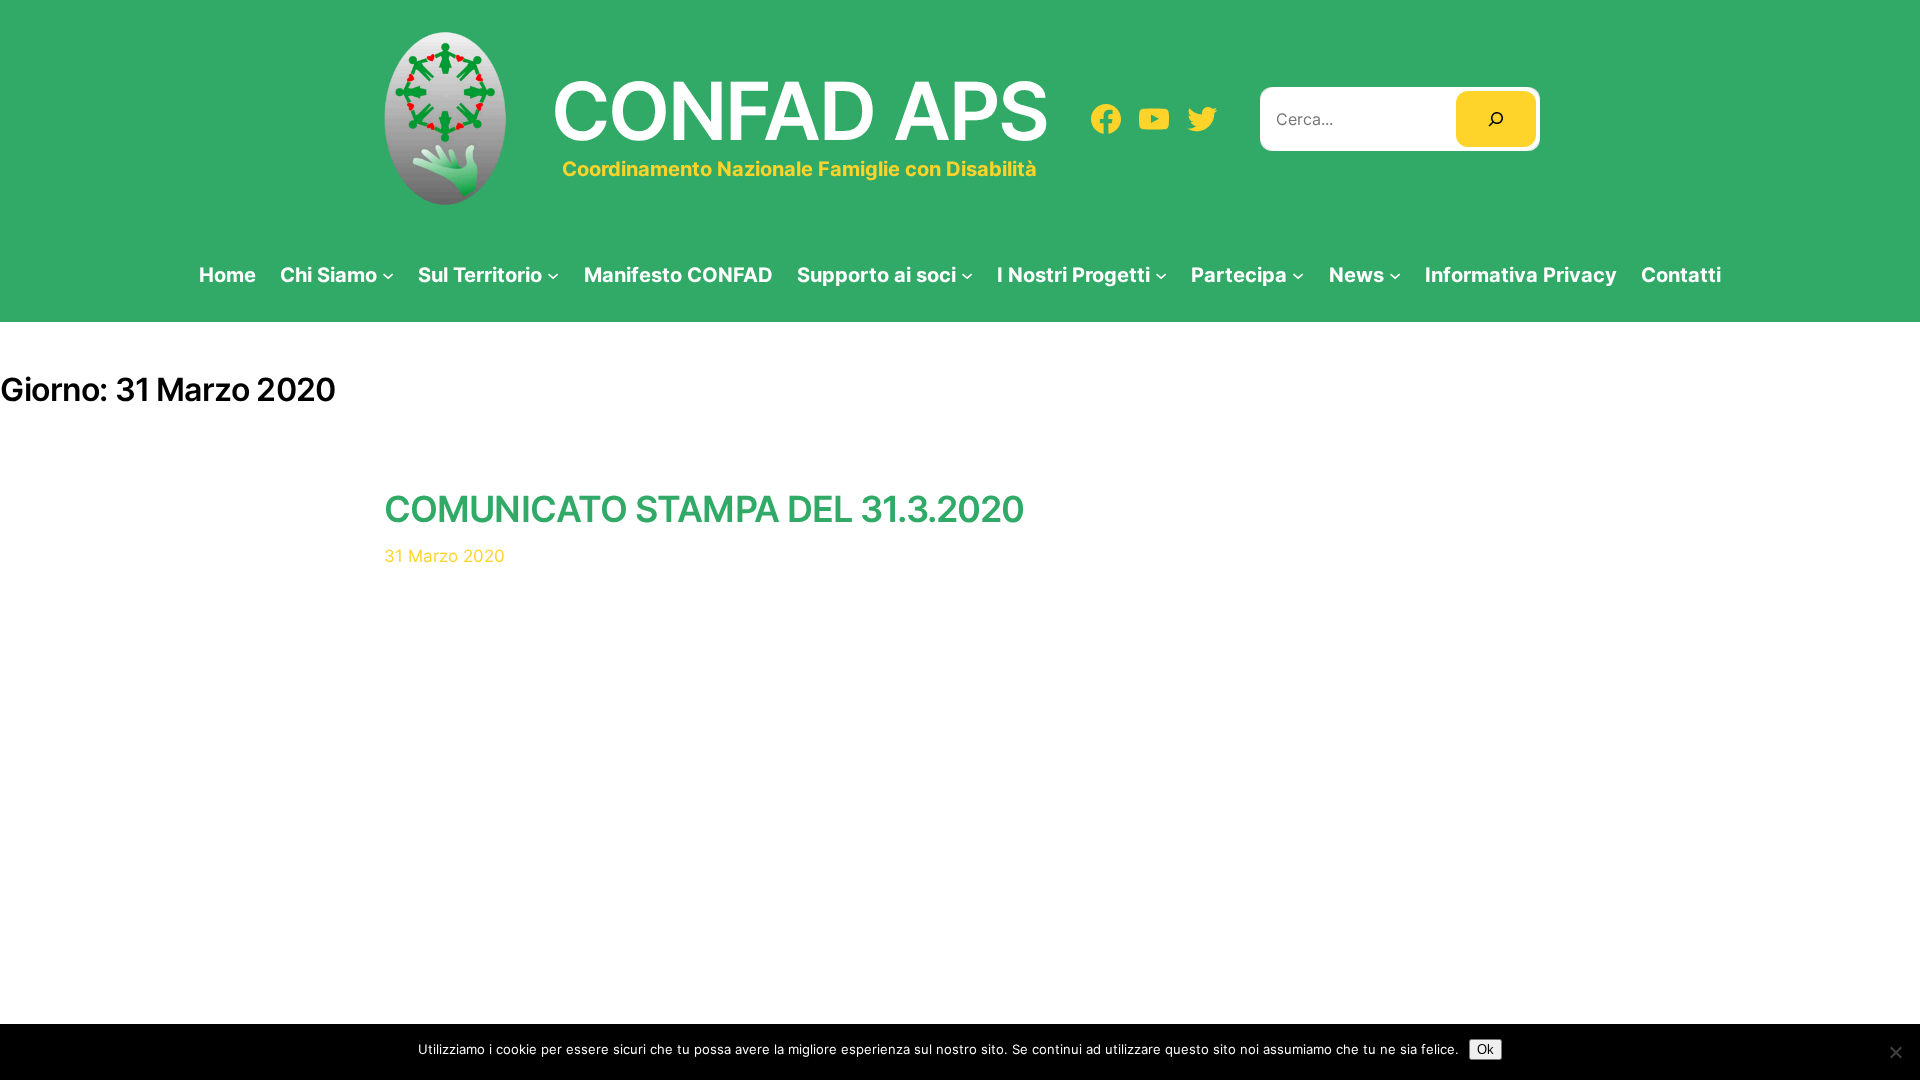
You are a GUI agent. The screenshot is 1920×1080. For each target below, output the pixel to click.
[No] (1895, 1052)
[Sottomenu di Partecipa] (1298, 274)
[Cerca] (1496, 119)
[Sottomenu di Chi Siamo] (388, 274)
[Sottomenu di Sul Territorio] (553, 274)
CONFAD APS (799, 110)
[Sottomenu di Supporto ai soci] (967, 274)
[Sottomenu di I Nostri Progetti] (1161, 274)
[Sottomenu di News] (1395, 274)
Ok (1485, 1049)
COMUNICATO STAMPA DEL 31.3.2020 (704, 509)
